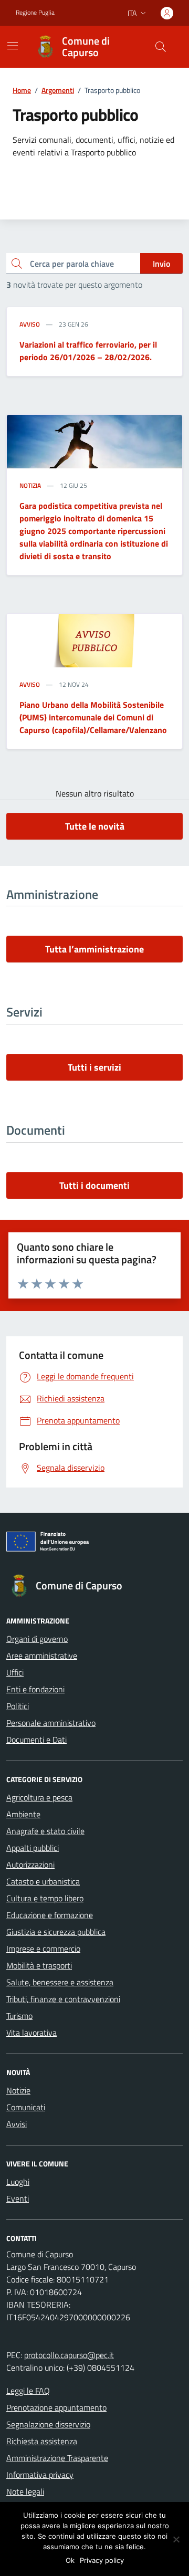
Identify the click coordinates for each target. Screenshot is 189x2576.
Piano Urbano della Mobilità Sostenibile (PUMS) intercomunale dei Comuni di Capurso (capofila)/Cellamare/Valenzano (93, 717)
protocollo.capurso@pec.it (69, 2355)
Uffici (15, 1672)
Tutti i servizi (94, 1067)
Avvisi (17, 2124)
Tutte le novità (95, 826)
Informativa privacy (40, 2475)
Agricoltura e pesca (39, 1797)
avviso (30, 324)
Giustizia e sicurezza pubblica (56, 1932)
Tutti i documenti (94, 1185)
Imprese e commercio (43, 1949)
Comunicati (26, 2107)
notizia (30, 486)
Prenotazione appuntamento (56, 2407)
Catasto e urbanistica (43, 1881)
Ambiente (23, 1814)
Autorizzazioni (30, 1865)
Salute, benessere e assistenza (60, 1982)
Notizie (18, 2090)
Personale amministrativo (51, 1723)
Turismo (19, 2016)
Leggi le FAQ (28, 2391)
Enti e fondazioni (35, 1689)
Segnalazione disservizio (48, 2424)
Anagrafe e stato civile (45, 1831)
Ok (70, 2560)
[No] (176, 2539)
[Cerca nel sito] (161, 47)
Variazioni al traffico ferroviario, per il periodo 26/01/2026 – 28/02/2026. (88, 351)
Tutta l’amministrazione (94, 949)
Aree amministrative (42, 1656)
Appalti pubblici (33, 1848)
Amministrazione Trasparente (57, 2458)
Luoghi (18, 2182)
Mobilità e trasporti (39, 1965)
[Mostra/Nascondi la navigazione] (13, 46)
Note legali (25, 2491)
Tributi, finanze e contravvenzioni (63, 1999)
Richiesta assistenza (42, 2441)
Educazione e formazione (50, 1915)
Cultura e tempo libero (45, 1898)
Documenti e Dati (36, 1740)
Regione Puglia (35, 13)
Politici (18, 1706)
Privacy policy (102, 2560)
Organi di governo (37, 1639)
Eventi (18, 2198)
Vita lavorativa (31, 2033)
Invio (161, 264)
